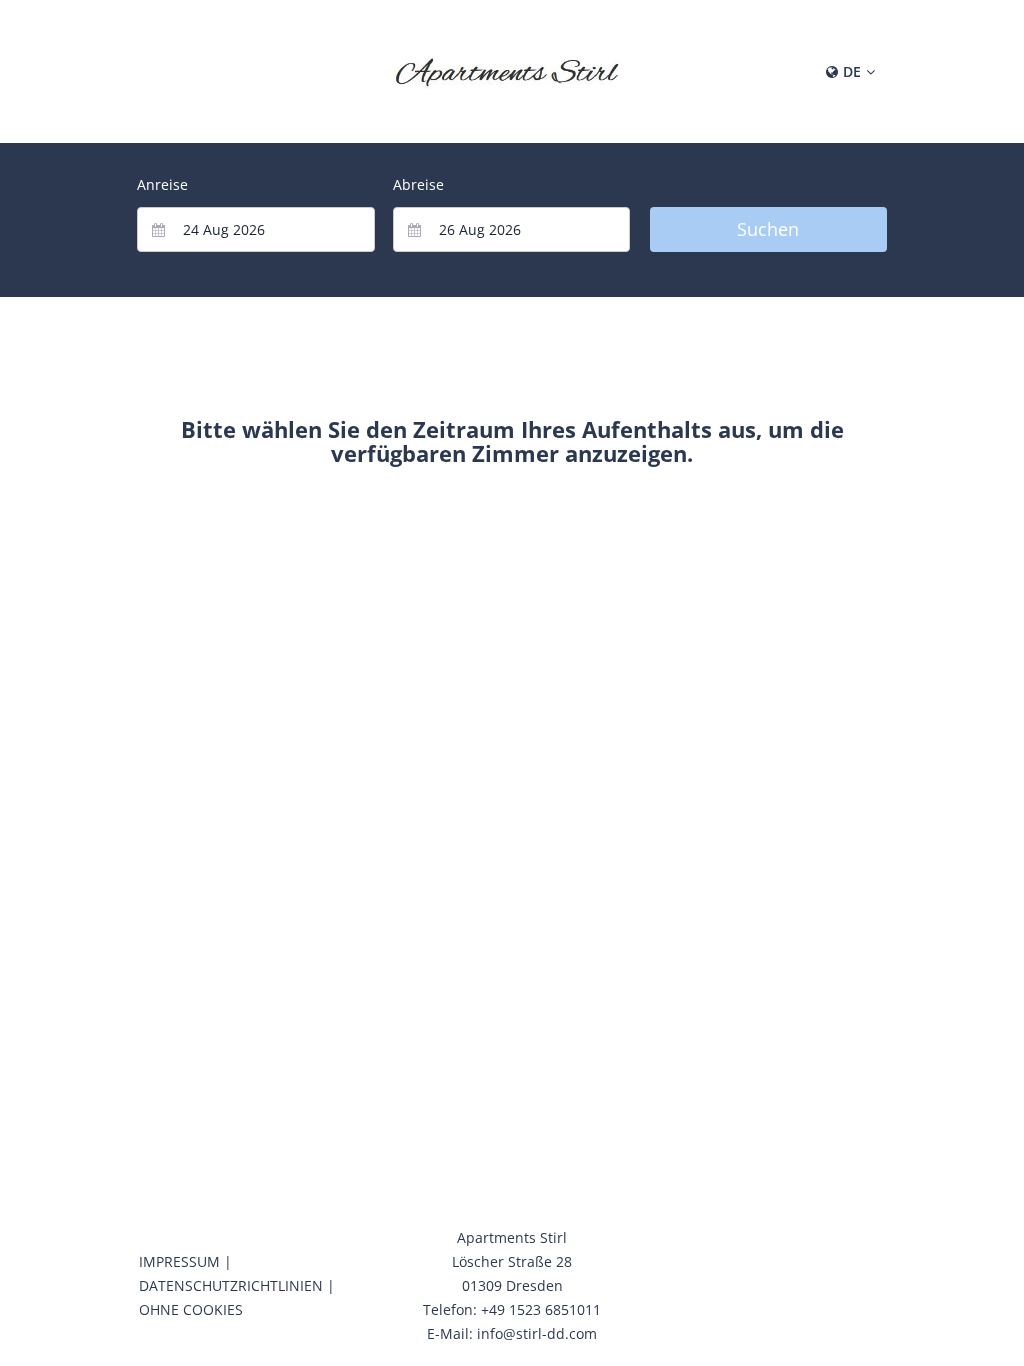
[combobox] (256, 229)
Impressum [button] (179, 1261)
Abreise (418, 184)
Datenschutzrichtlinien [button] (231, 1285)
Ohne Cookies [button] (191, 1309)
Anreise (162, 184)
